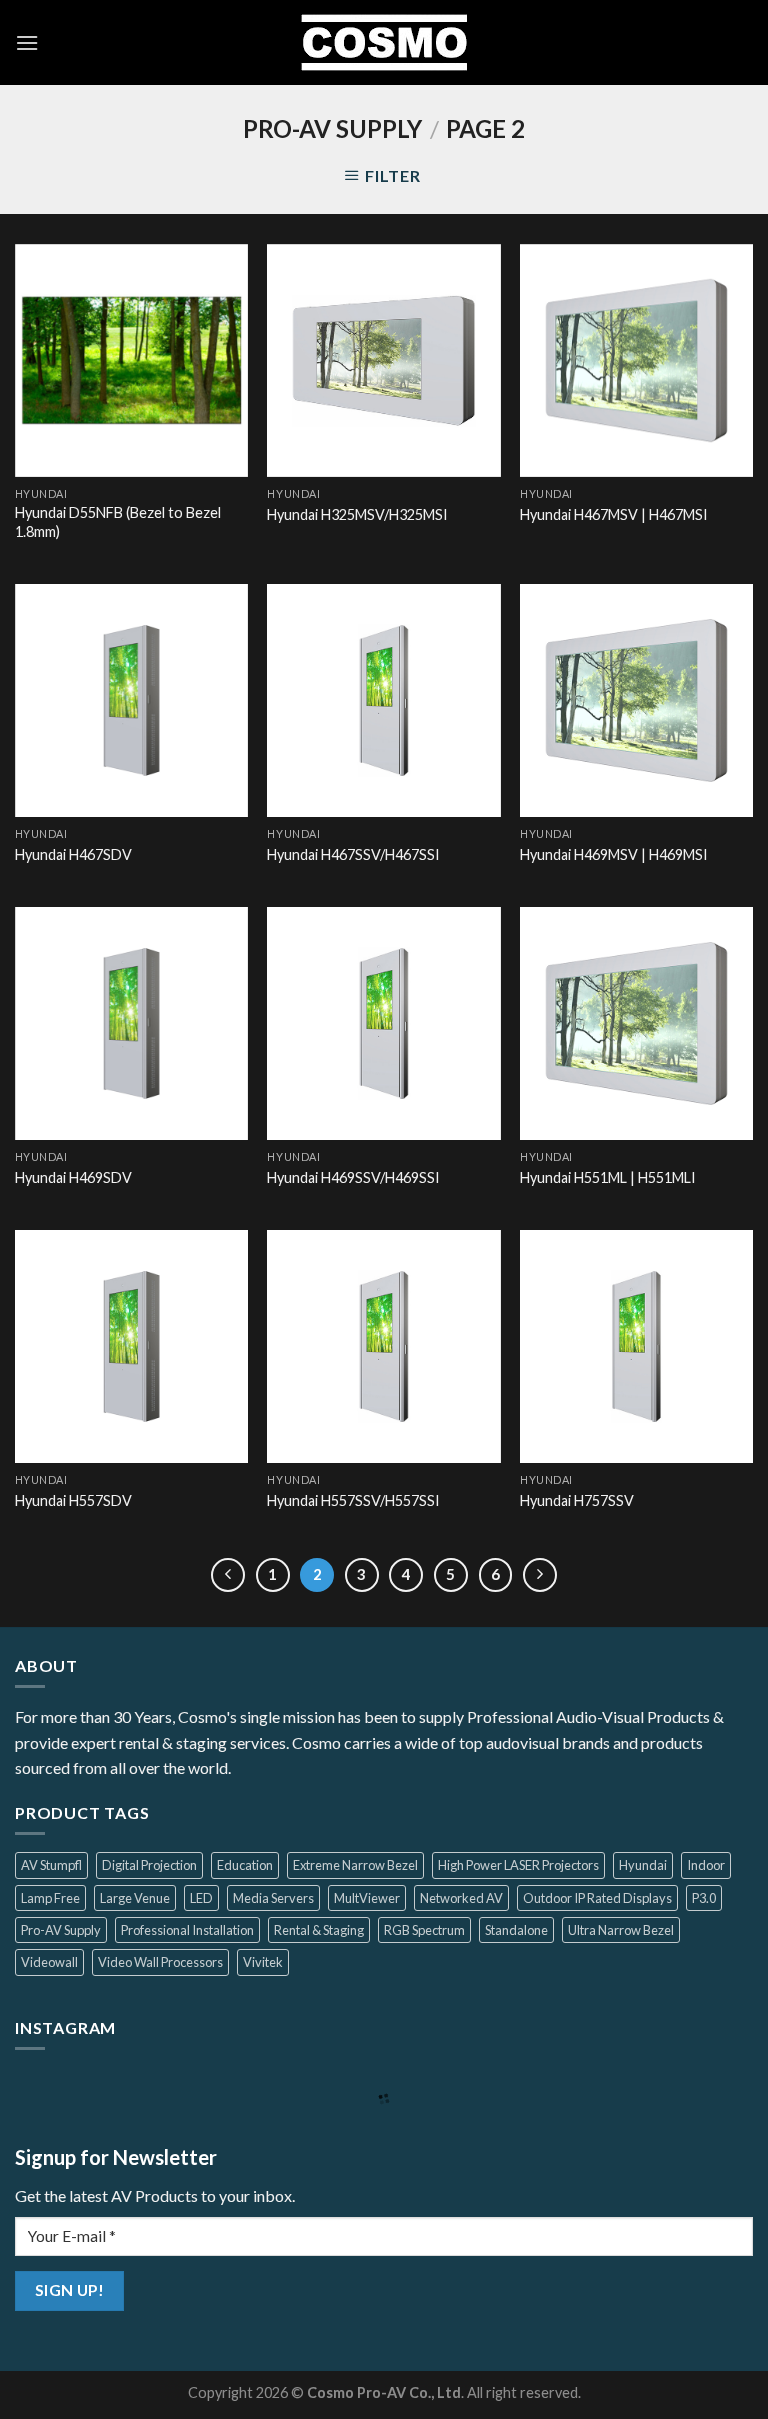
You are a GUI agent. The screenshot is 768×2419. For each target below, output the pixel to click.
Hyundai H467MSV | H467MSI (614, 514)
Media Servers (273, 1898)
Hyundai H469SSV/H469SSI (353, 1177)
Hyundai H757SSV (577, 1500)
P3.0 (704, 1898)
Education (245, 1865)
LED (201, 1898)
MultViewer (367, 1898)
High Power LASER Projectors (518, 1865)
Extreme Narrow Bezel (355, 1865)
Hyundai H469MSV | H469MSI (614, 854)
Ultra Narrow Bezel (621, 1930)
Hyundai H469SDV (73, 1177)
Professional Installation (187, 1930)
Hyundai (643, 1865)
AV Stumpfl (51, 1865)
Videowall (49, 1962)
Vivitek (263, 1962)
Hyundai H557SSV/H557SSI (353, 1500)
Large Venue (135, 1898)
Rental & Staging (319, 1930)
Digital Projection (149, 1865)
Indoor (706, 1865)
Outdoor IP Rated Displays (597, 1898)
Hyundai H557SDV (73, 1500)
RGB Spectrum (424, 1930)
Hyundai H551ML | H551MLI (608, 1177)
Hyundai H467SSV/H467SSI (353, 854)
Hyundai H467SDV (73, 854)
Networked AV (461, 1898)
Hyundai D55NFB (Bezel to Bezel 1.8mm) (118, 522)
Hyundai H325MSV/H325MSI (357, 514)
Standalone (516, 1930)
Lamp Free (50, 1898)
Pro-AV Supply (61, 1930)
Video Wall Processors (160, 1962)
